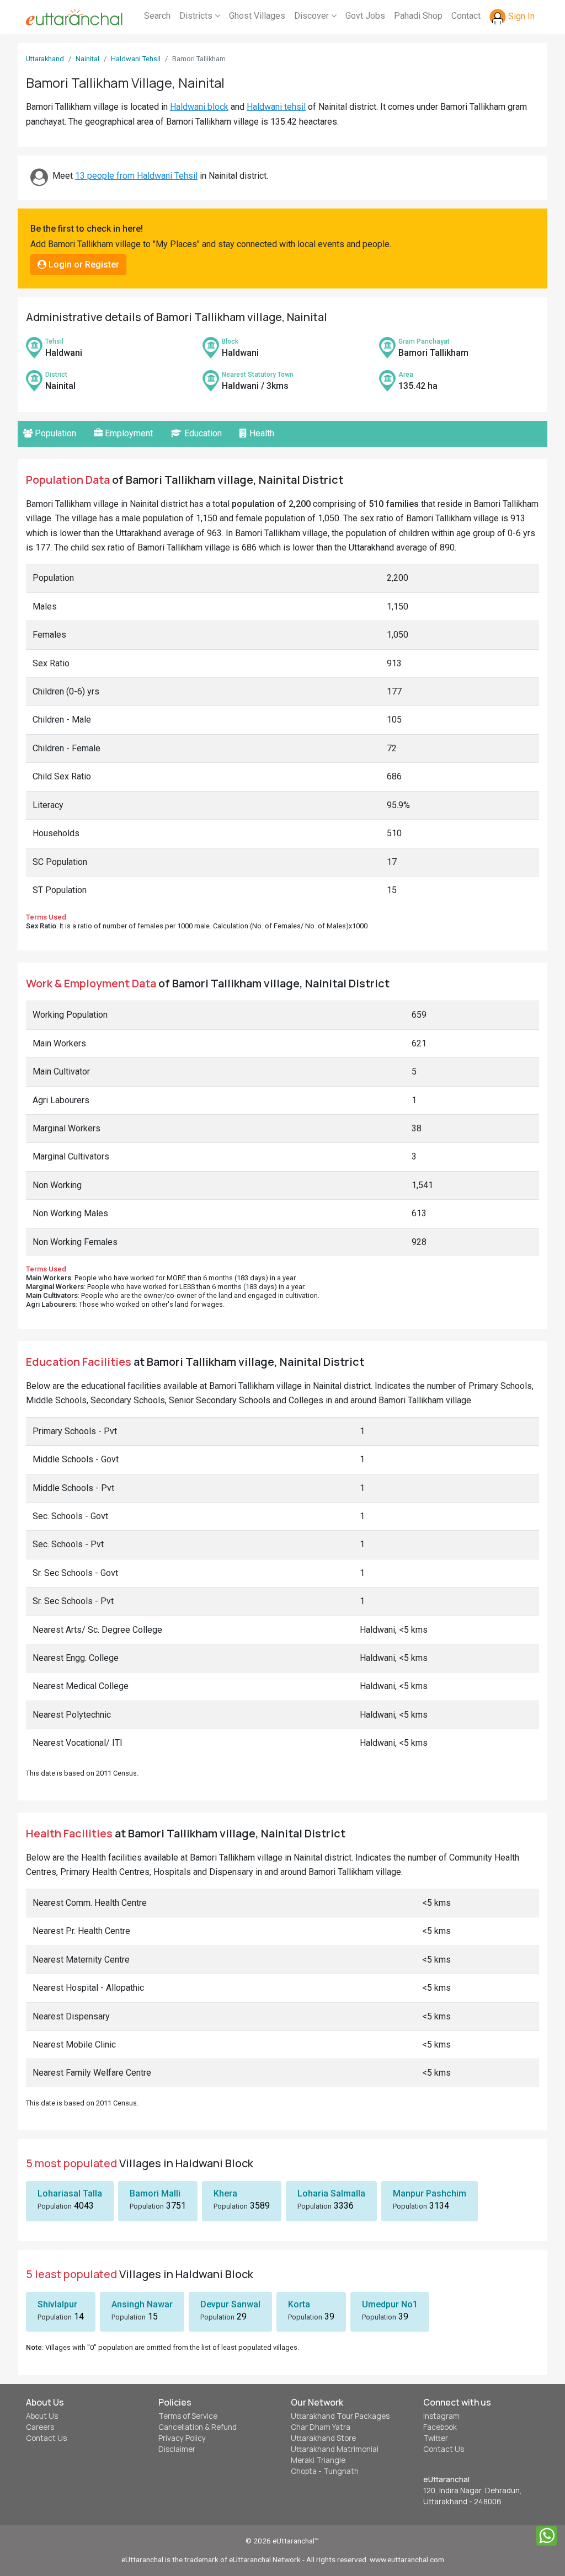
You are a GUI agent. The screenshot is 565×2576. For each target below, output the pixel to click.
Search (157, 16)
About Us (42, 2416)
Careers (40, 2427)
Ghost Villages (257, 16)
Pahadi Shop (418, 16)
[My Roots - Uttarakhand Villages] (74, 17)
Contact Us (46, 2438)
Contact (466, 16)
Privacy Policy (182, 2438)
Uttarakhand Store (323, 2438)
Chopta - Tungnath (325, 2471)
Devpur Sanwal (230, 2304)
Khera (225, 2193)
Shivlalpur (57, 2304)
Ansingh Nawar (142, 2304)
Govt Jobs (365, 16)
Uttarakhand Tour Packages (340, 2416)
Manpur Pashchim (430, 2193)
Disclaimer (177, 2449)
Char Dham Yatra (321, 2427)
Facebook (440, 2427)
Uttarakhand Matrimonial (335, 2449)
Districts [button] (197, 16)
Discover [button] (313, 16)
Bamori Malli (155, 2193)
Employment (128, 433)
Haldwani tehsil (276, 107)
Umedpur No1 (390, 2304)
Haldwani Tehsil (136, 59)
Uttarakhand (45, 59)
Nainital (87, 59)
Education (202, 433)
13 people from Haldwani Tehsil (136, 176)
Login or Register (83, 264)
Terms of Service (188, 2416)
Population (54, 433)
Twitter (436, 2438)
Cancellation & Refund (198, 2427)
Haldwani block (199, 107)
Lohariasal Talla (70, 2193)
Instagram (441, 2416)
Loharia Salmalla (331, 2193)
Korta (299, 2304)
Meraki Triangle (318, 2460)
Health (261, 433)
